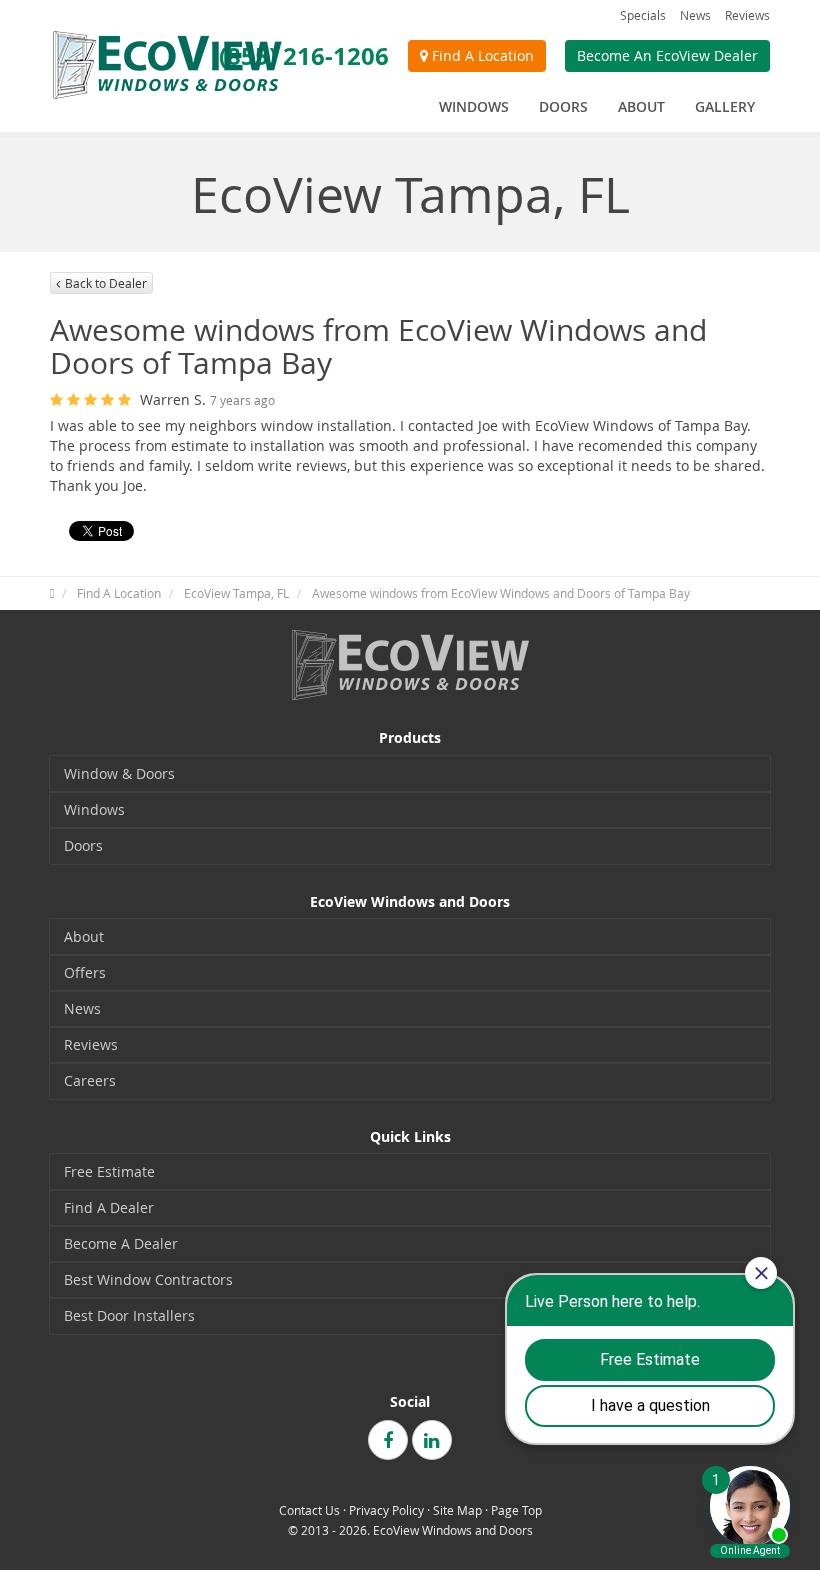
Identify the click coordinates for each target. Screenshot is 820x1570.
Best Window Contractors (148, 1279)
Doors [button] (563, 106)
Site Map (457, 1510)
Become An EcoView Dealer (667, 55)
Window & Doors (119, 773)
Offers (85, 972)
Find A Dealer (109, 1207)
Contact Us (309, 1510)
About (84, 936)
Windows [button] (474, 106)
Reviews (747, 15)
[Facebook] (388, 1440)
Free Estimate (109, 1171)
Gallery (725, 106)
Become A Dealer (121, 1243)
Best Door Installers (129, 1315)
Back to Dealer (106, 283)
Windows (94, 809)
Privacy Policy (386, 1510)
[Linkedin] (432, 1440)
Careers (90, 1080)
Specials (643, 15)
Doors (83, 845)
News (695, 15)
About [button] (641, 106)
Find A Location (481, 55)
